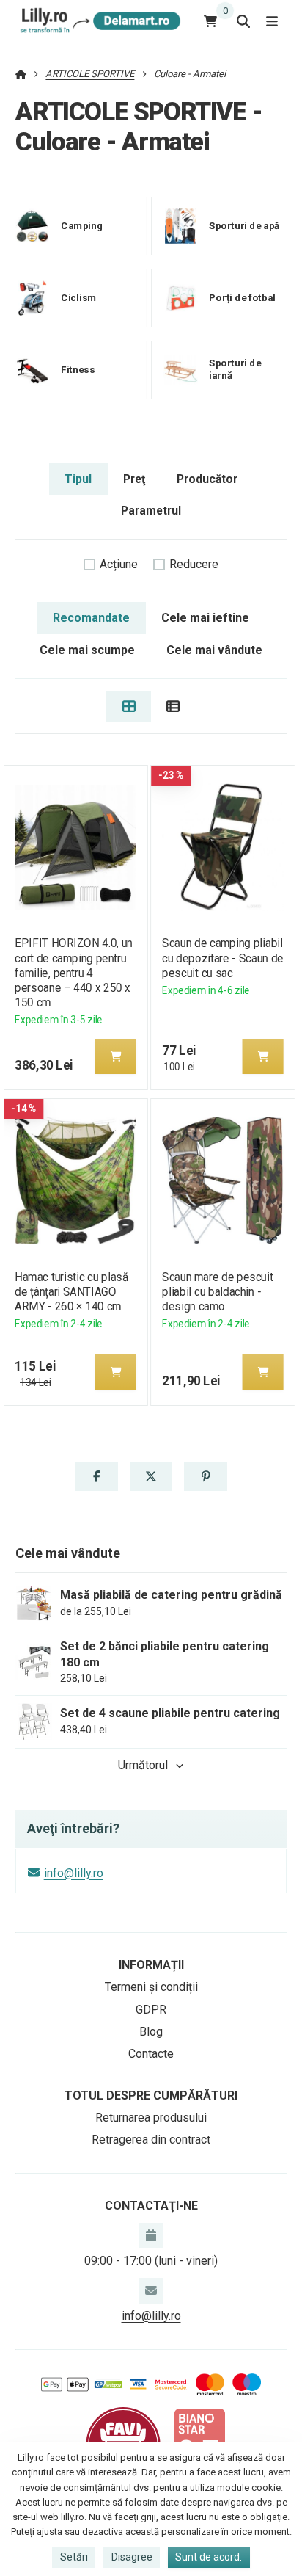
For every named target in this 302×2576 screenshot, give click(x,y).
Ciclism (78, 298)
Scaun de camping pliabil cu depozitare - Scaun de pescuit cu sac (222, 958)
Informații (151, 1965)
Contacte (151, 2054)
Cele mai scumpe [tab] (87, 650)
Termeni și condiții (151, 1987)
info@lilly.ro (74, 1873)
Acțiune (119, 564)
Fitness (78, 370)
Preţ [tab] (134, 479)
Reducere (194, 564)
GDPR (151, 2010)
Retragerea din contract (151, 2140)
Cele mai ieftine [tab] (205, 618)
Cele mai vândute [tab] (214, 650)
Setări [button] (74, 2557)
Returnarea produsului (151, 2118)
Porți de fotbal (242, 298)
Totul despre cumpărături (151, 2096)
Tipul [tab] (78, 479)
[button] (115, 1056)
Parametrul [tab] (151, 511)
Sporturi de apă (244, 226)
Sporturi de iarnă (235, 370)
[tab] (129, 706)
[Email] (151, 2290)
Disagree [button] (132, 2557)
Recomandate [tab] (91, 618)
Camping (82, 226)
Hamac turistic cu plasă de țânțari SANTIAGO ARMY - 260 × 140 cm (71, 1292)
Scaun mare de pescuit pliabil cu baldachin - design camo (217, 1292)
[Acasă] (98, 21)
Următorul (143, 1765)
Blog (151, 2032)
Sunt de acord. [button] (209, 2557)
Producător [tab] (207, 479)
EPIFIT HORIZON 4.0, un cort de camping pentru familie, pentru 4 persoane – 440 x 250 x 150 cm (74, 973)
